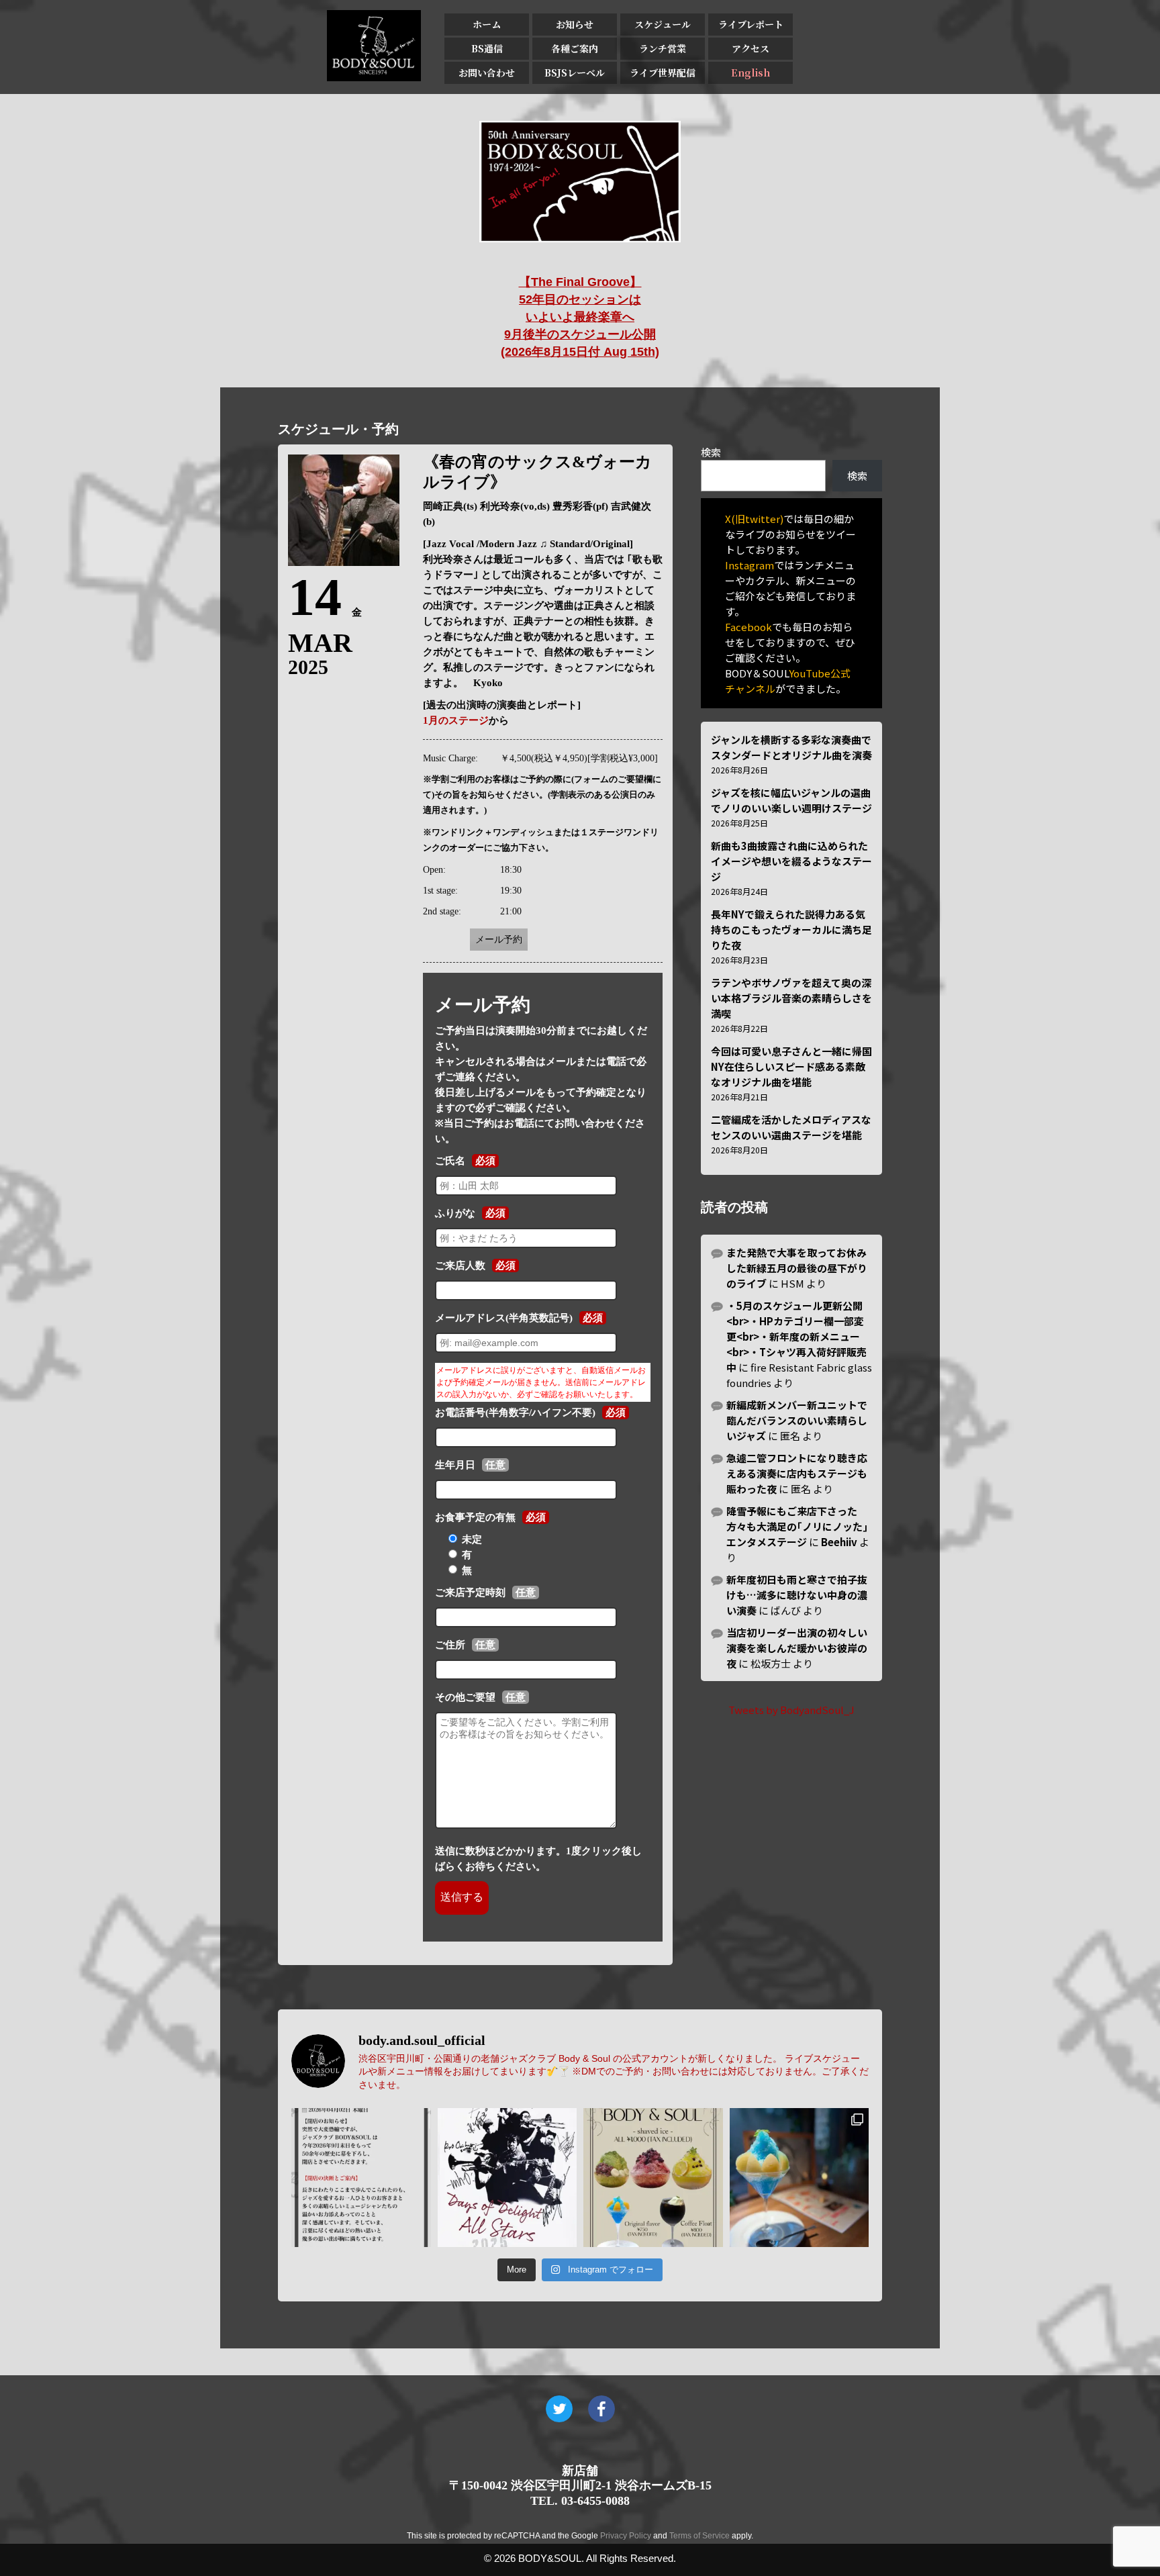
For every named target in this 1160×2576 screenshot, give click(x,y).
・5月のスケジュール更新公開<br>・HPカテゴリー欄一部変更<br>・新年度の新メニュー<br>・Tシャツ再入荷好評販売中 (796, 1336)
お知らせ (575, 24)
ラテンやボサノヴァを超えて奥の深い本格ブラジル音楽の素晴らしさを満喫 (791, 998)
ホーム (487, 24)
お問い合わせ (487, 73)
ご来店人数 (460, 1266)
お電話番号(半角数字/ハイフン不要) (515, 1413)
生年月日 (455, 1465)
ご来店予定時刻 (470, 1592)
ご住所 (450, 1645)
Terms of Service (699, 2536)
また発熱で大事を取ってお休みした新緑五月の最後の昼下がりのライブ (797, 1268)
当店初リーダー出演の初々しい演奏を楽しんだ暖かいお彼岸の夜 (797, 1648)
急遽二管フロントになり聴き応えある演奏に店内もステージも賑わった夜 (797, 1473)
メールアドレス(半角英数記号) (504, 1318)
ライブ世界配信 (663, 73)
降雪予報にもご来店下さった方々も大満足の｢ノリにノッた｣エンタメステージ (797, 1526)
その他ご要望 (465, 1697)
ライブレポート (751, 24)
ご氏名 (450, 1161)
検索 (711, 452)
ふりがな (455, 1213)
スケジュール (663, 24)
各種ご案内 (575, 48)
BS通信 (487, 48)
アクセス (751, 48)
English (751, 73)
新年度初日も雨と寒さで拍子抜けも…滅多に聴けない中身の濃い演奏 (797, 1595)
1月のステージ (456, 720)
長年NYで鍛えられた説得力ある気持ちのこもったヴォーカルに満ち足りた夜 (791, 929)
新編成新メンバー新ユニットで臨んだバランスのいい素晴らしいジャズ (797, 1420)
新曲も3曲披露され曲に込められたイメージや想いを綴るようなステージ (791, 861)
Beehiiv (839, 1542)
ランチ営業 (663, 48)
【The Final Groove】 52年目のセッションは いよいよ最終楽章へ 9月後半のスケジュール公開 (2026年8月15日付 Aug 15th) (580, 317)
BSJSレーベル (575, 73)
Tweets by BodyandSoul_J (791, 1710)
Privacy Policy (626, 2536)
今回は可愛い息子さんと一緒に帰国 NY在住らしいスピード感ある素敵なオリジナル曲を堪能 (791, 1066)
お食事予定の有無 (475, 1517)
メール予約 (499, 940)
